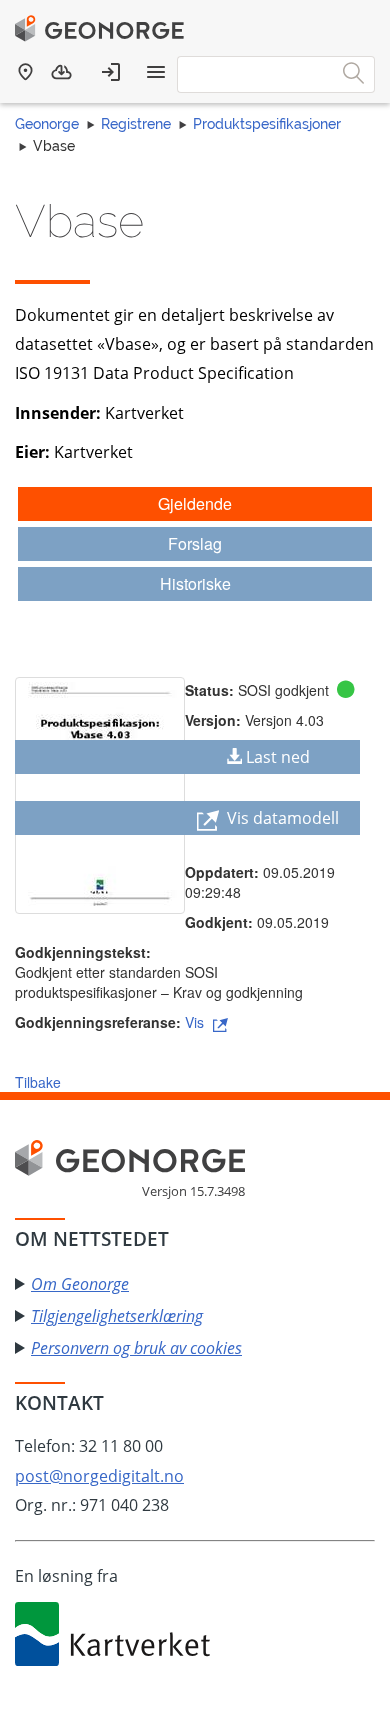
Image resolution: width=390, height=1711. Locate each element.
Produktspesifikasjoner (267, 124)
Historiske (195, 583)
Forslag (195, 543)
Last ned (278, 757)
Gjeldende (195, 503)
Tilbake (38, 1082)
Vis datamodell (281, 818)
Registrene (136, 124)
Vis (196, 1022)
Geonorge (47, 124)
